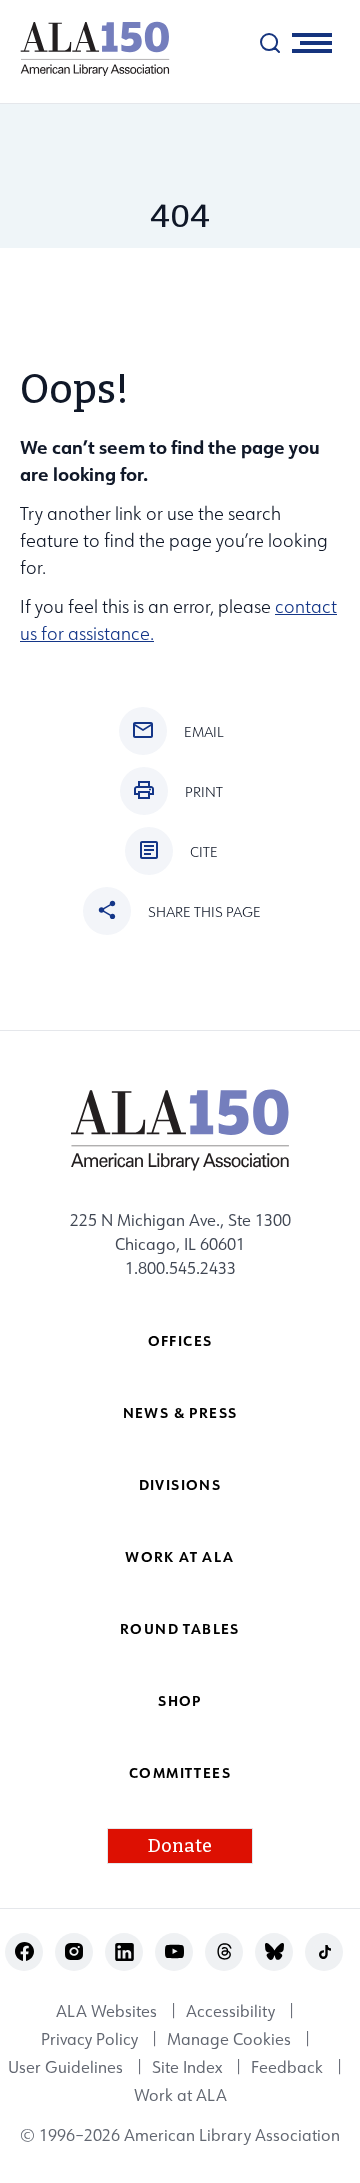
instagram (74, 1951)
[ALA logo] (85, 48)
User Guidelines (65, 2067)
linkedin (124, 1951)
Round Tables (180, 1628)
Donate (180, 1846)
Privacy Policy (89, 2039)
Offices (180, 1340)
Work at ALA (179, 1556)
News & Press (180, 1412)
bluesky (274, 1951)
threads (224, 1951)
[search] (270, 43)
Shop (180, 1700)
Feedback (287, 2067)
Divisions (180, 1484)
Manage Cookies (229, 2039)
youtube (174, 1951)
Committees (180, 1772)
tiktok (324, 1951)
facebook (24, 1951)
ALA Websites (106, 2011)
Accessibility (230, 2011)
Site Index (187, 2067)
